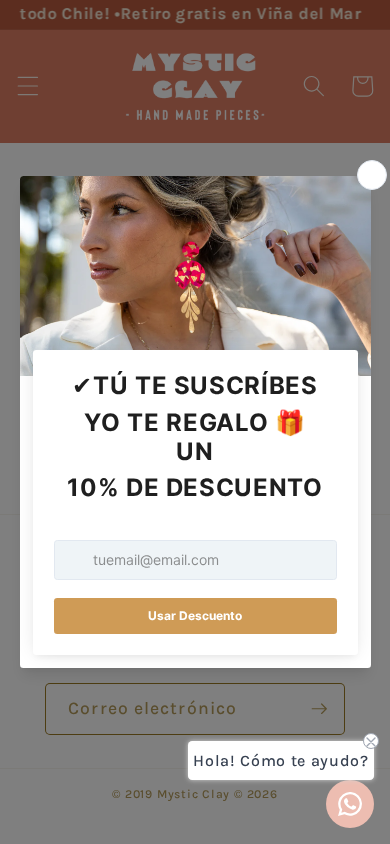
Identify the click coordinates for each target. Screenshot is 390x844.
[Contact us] (350, 804)
